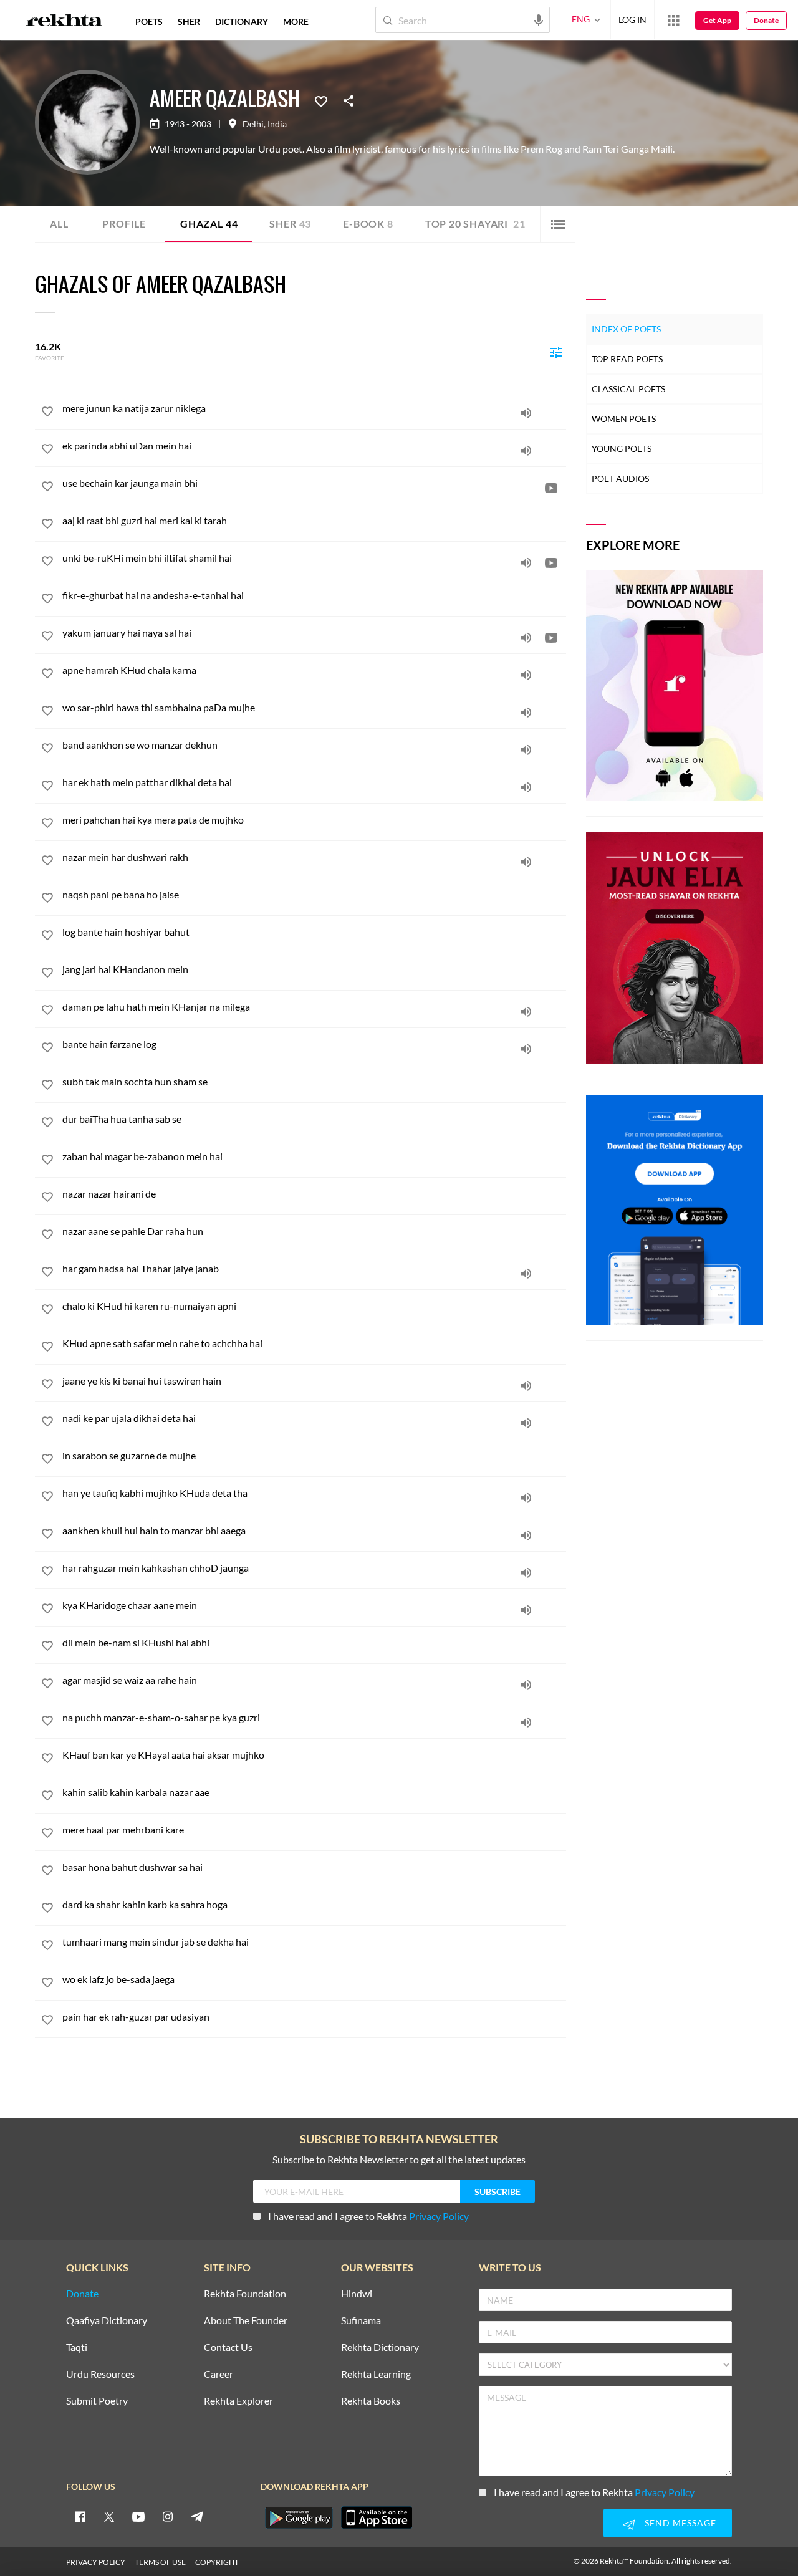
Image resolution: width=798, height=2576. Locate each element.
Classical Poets (628, 389)
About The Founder (246, 2321)
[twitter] (109, 2516)
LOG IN (632, 20)
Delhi (253, 124)
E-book (368, 223)
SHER (189, 22)
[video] (551, 488)
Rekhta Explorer (238, 2401)
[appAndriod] (299, 2517)
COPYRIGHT (217, 2562)
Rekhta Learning (376, 2374)
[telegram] (197, 2516)
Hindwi (357, 2294)
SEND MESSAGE (680, 2523)
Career (219, 2374)
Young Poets (622, 449)
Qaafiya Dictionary (107, 2321)
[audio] (526, 413)
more (296, 22)
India (277, 124)
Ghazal (209, 223)
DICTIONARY (242, 22)
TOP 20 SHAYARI (475, 223)
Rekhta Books (371, 2401)
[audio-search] (539, 19)
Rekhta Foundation (245, 2294)
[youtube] (138, 2516)
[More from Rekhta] (673, 20)
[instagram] (168, 2516)
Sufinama (361, 2321)
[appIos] (377, 2517)
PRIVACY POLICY (96, 2562)
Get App (717, 20)
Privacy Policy (439, 2216)
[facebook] (80, 2516)
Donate (766, 20)
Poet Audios (620, 478)
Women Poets (624, 419)
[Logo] (64, 22)
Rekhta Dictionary (380, 2348)
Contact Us (228, 2348)
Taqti (77, 2348)
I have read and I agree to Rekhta (368, 2216)
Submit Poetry (97, 2401)
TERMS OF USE (160, 2562)
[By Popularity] (556, 352)
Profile (124, 223)
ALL (59, 223)
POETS (149, 22)
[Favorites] (321, 100)
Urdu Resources (100, 2374)
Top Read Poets (627, 359)
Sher (290, 223)
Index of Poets (626, 329)
